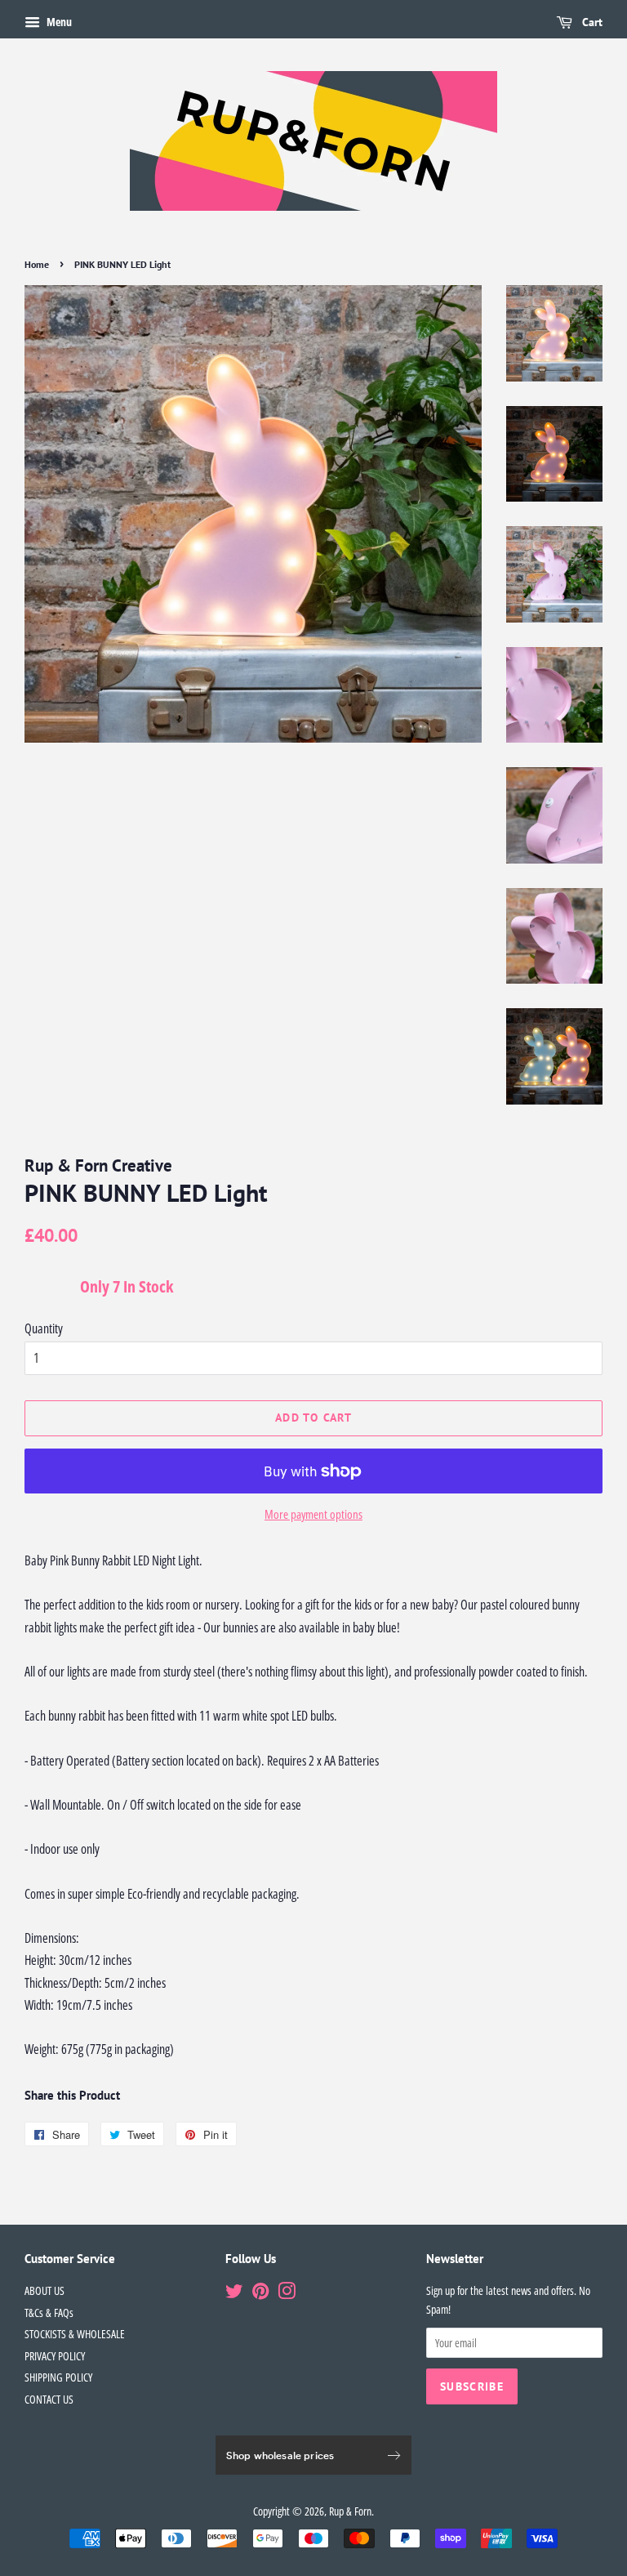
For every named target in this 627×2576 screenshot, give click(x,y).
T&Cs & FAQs (49, 2313)
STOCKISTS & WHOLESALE (75, 2334)
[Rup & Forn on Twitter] (234, 2294)
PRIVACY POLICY (55, 2356)
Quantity (44, 1328)
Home (37, 264)
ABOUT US (44, 2290)
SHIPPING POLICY (58, 2377)
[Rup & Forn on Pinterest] (260, 2294)
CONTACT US (49, 2399)
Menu (58, 22)
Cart (591, 22)
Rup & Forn (350, 2511)
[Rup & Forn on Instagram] (287, 2294)
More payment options (313, 1514)
